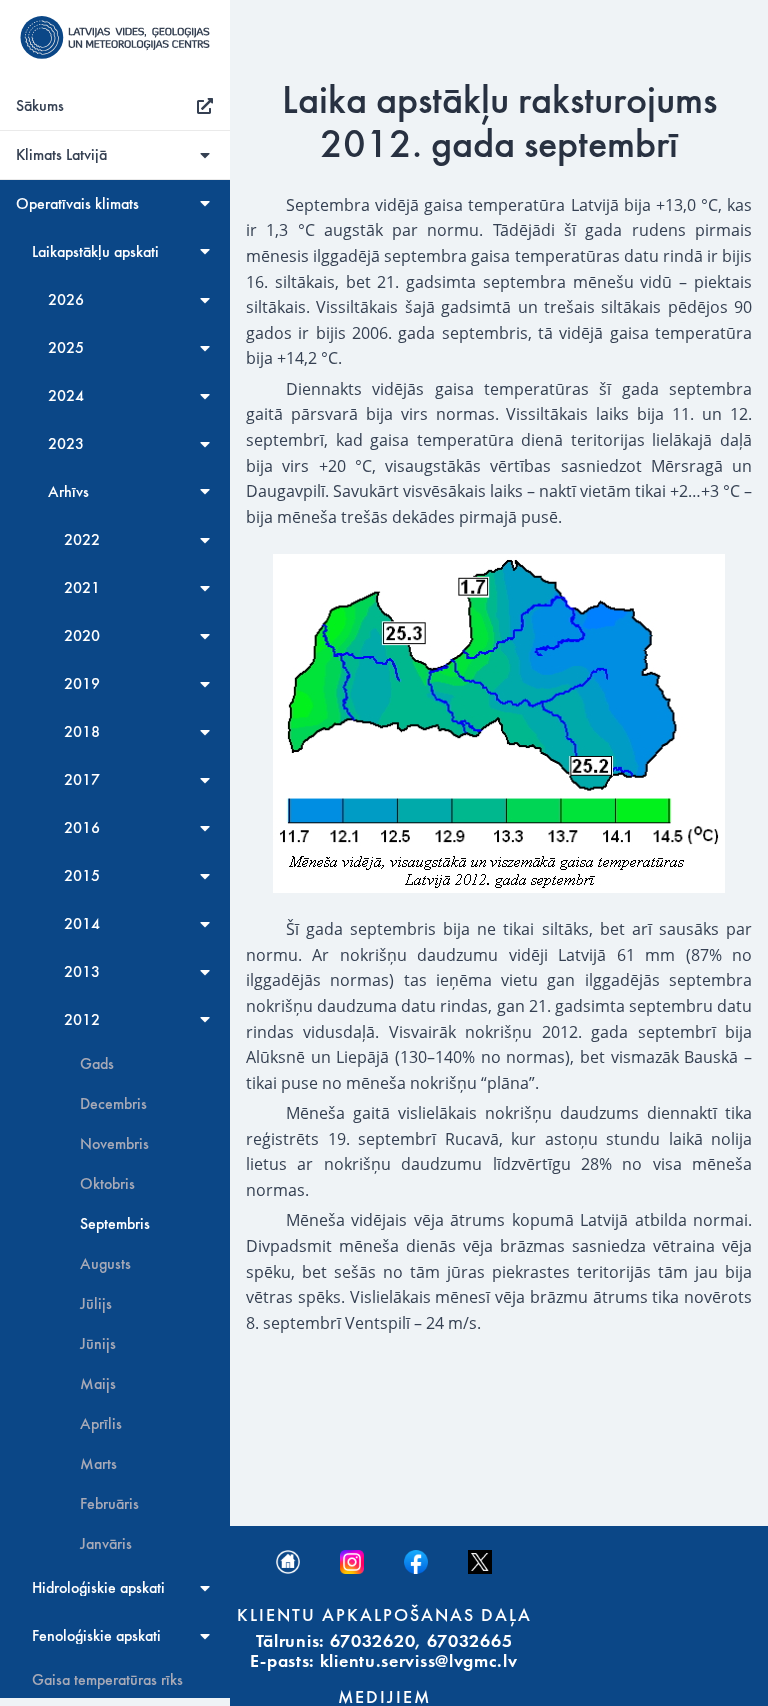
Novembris (114, 1144)
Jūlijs (96, 1304)
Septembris (115, 1224)
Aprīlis (101, 1424)
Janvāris (106, 1544)
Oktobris (107, 1184)
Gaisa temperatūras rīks (107, 1680)
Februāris (109, 1504)
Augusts (105, 1264)
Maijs (98, 1384)
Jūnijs (98, 1344)
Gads (97, 1064)
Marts (98, 1464)
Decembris (113, 1104)
